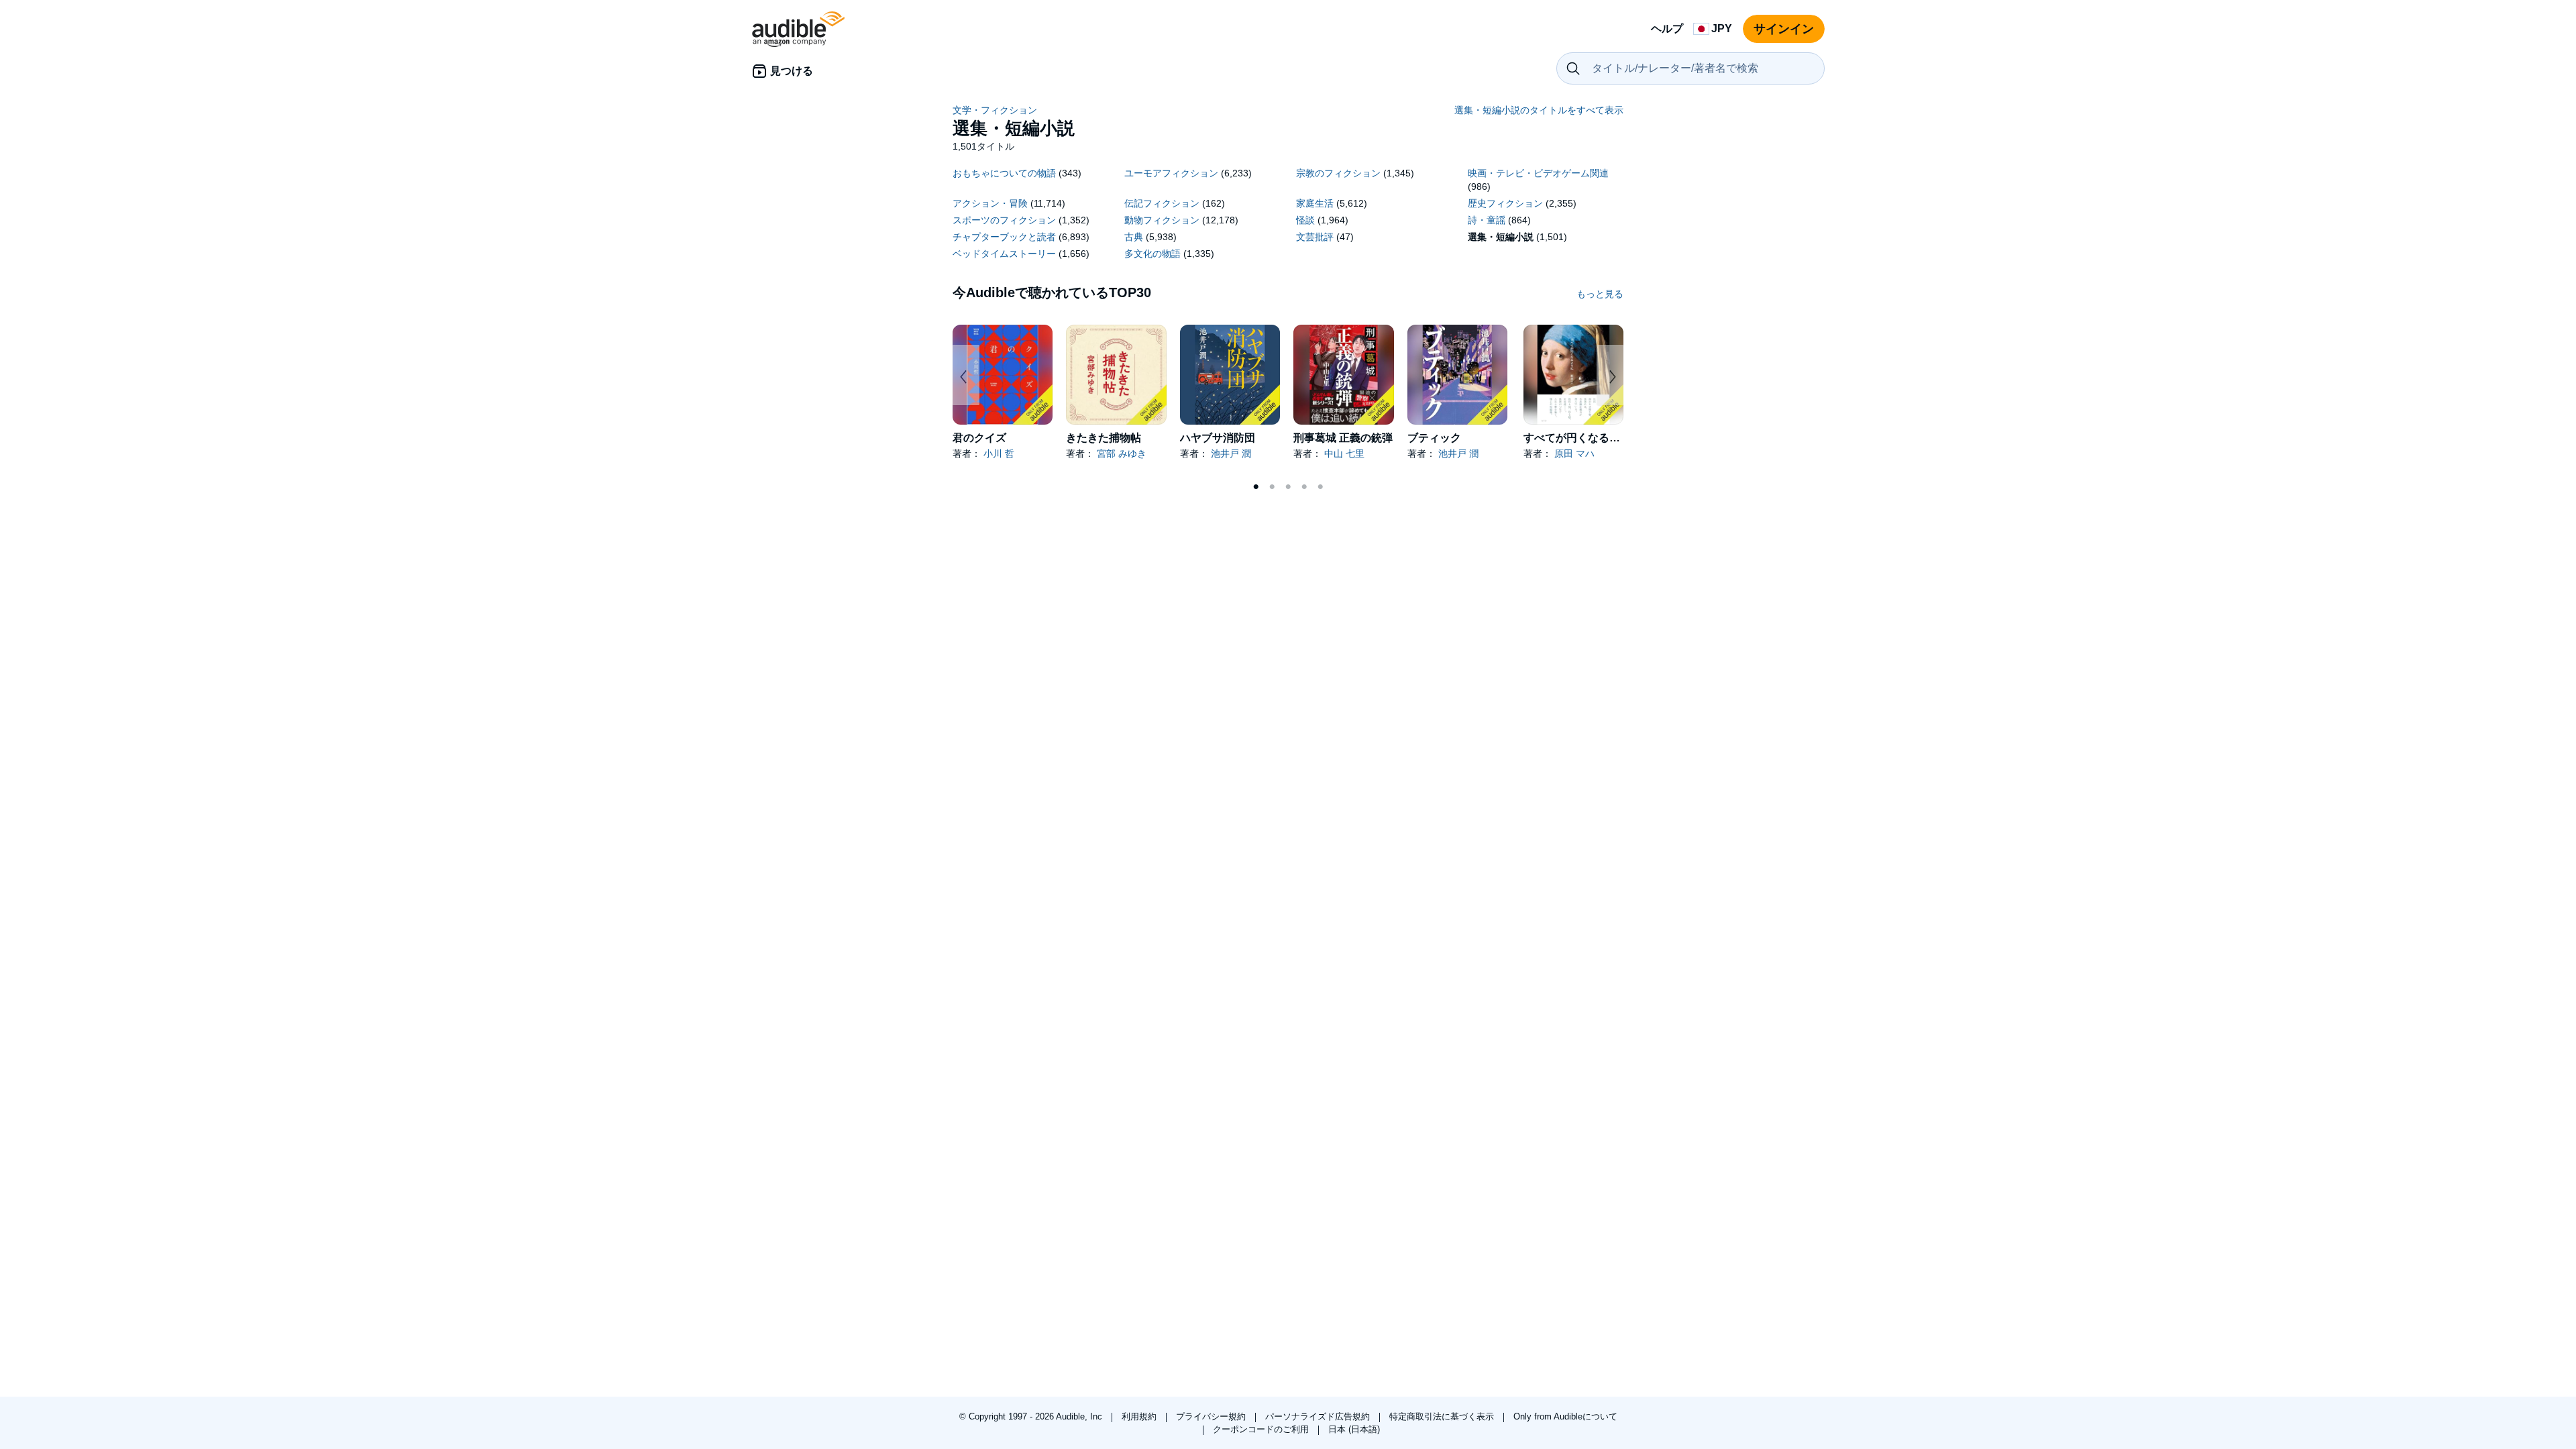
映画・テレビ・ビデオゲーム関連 (1538, 173)
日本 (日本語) (1354, 1429)
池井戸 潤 (1231, 453)
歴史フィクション (1505, 203)
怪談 (1305, 220)
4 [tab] (1304, 487)
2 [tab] (1272, 487)
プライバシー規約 (1212, 1416)
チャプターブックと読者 (1004, 237)
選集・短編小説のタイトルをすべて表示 (1539, 110)
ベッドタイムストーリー (1004, 254)
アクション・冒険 (990, 203)
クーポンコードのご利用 (1262, 1429)
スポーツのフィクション (1004, 220)
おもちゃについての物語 (1004, 173)
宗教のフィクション (1338, 173)
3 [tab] (1288, 487)
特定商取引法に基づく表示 (1443, 1416)
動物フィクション (1162, 220)
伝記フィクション (1162, 203)
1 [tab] (1256, 487)
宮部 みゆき (1122, 453)
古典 (1134, 237)
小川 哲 (999, 453)
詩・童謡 (1487, 220)
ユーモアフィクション (1171, 173)
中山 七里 (1344, 453)
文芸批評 (1315, 237)
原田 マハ (1574, 453)
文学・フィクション (995, 110)
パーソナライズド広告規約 (1319, 1416)
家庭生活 (1315, 203)
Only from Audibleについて (1565, 1416)
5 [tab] (1320, 487)
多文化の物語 (1152, 254)
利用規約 (1140, 1416)
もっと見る (1600, 294)
